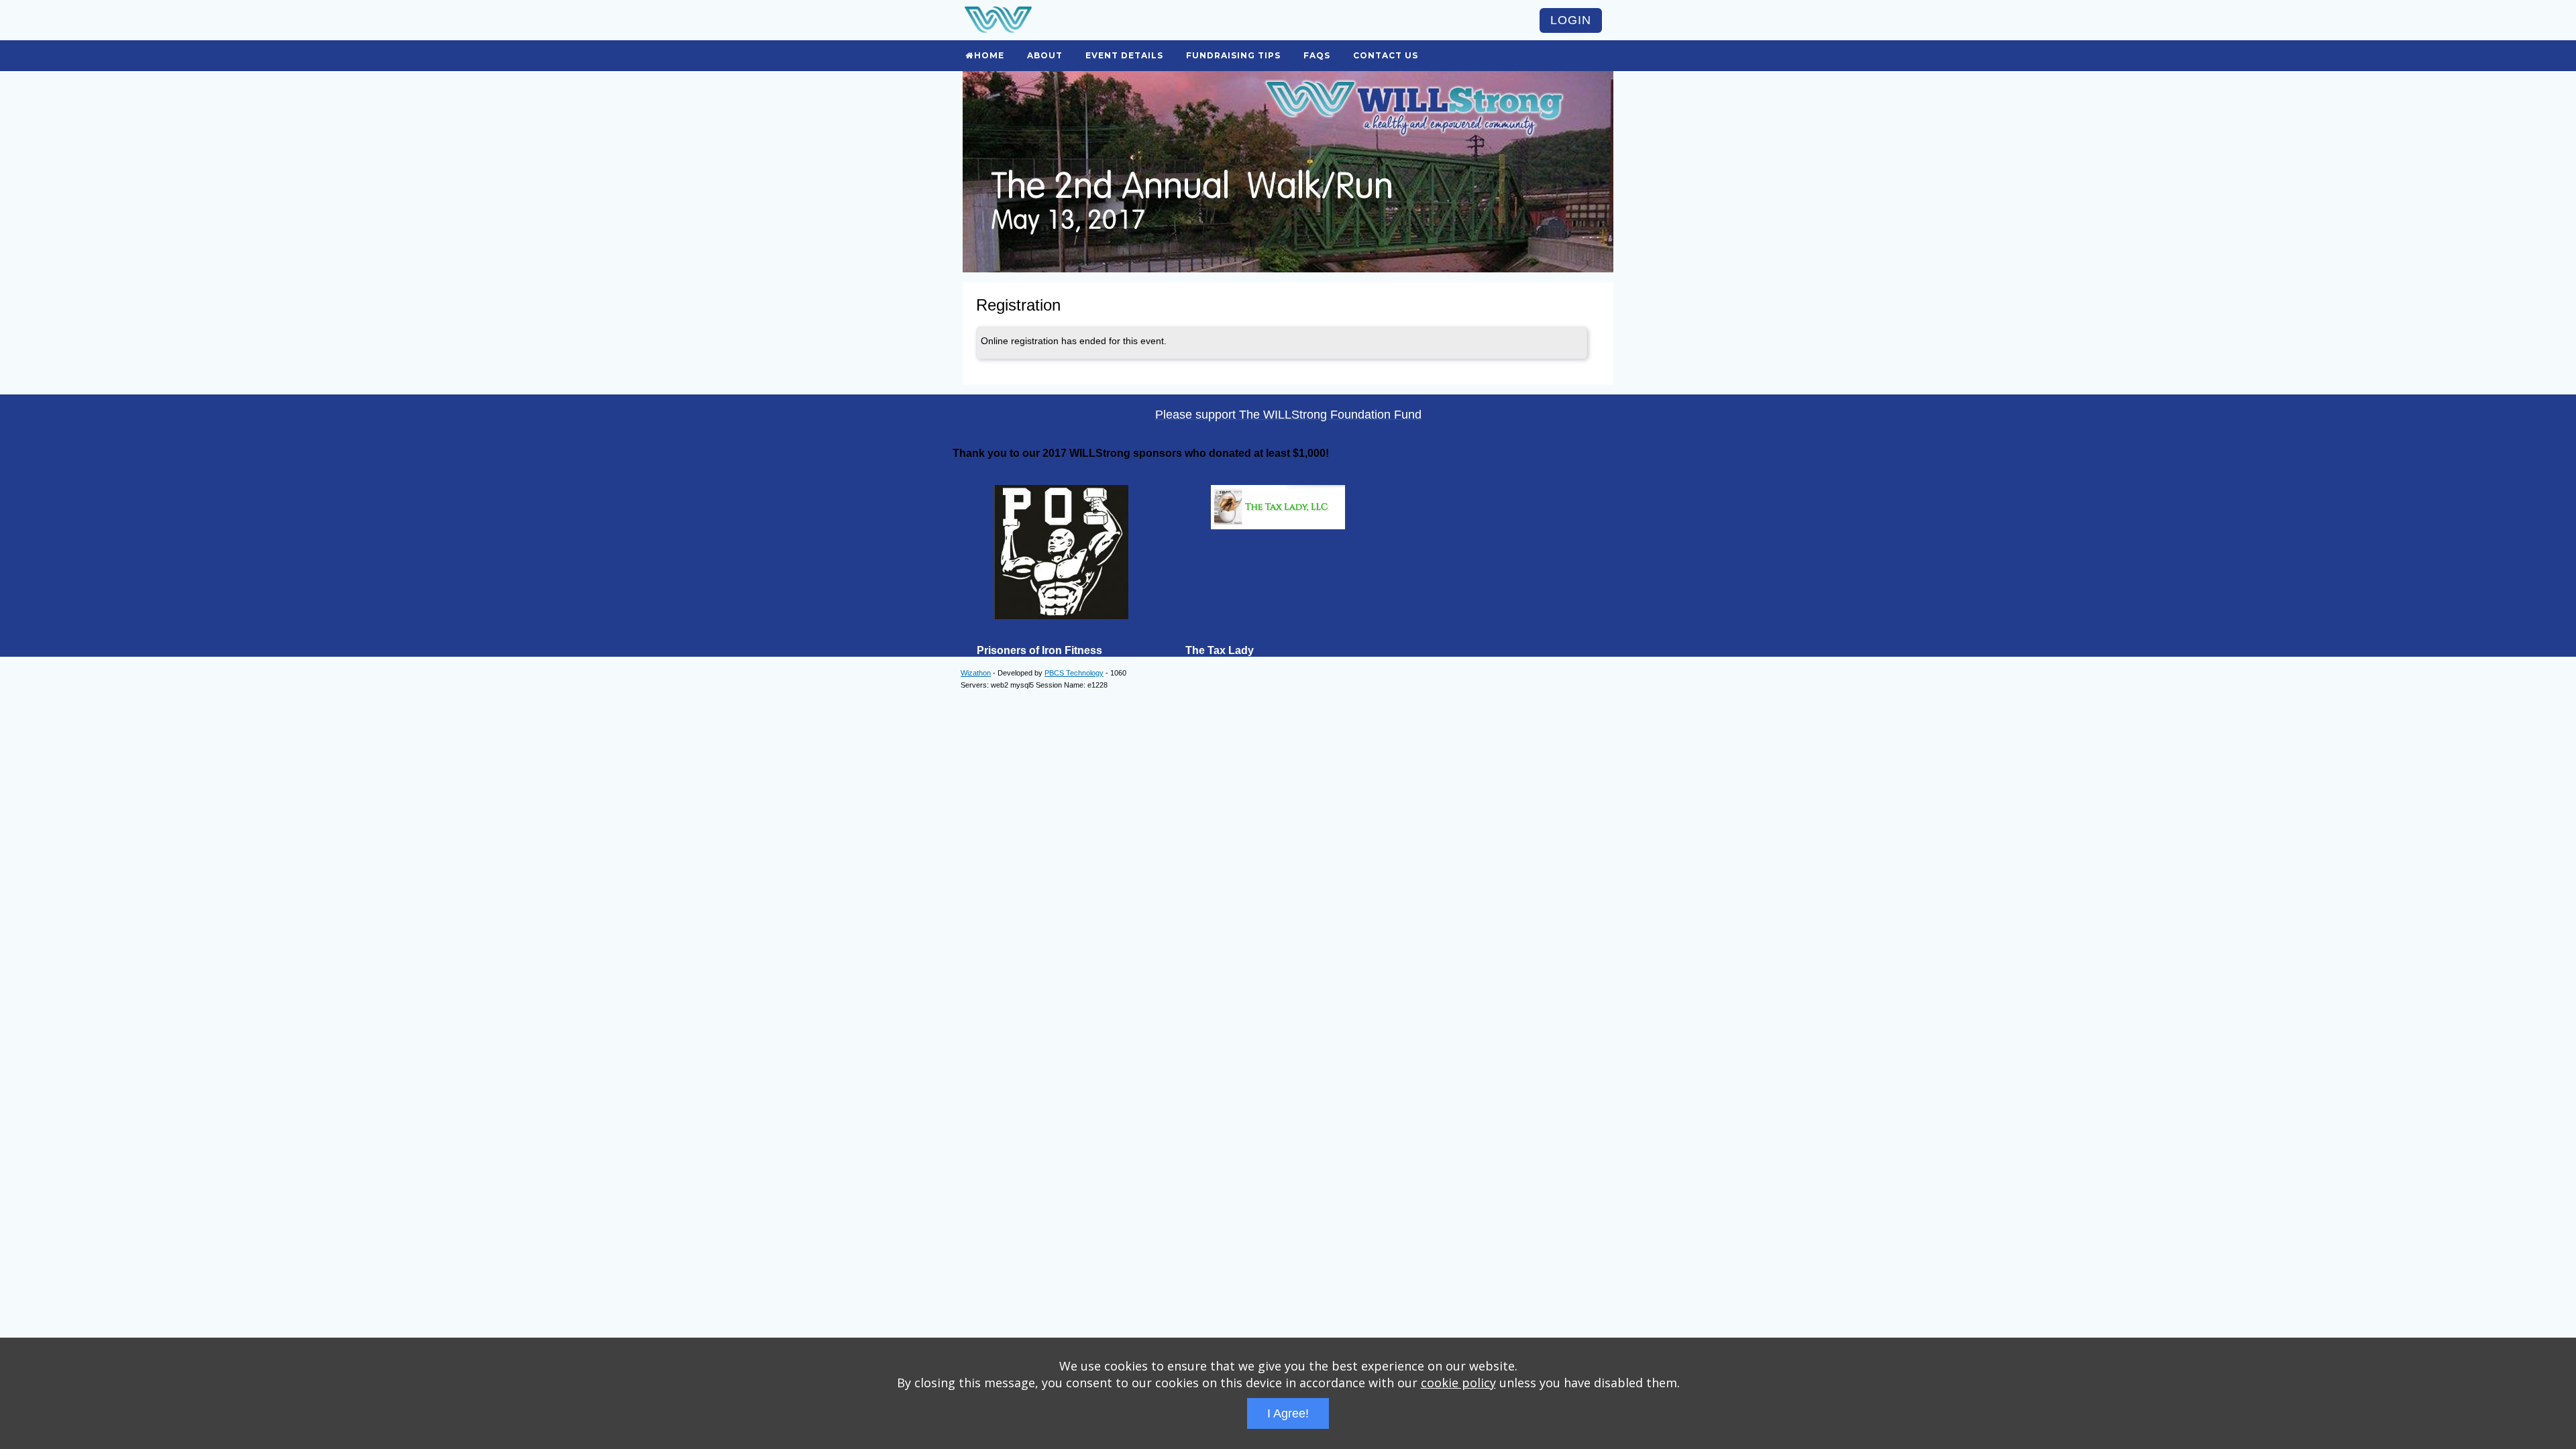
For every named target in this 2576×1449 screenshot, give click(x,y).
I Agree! (1288, 1413)
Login (1571, 20)
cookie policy (1458, 1383)
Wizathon (976, 673)
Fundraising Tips (1233, 55)
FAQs (1317, 55)
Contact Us (1386, 55)
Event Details (1124, 55)
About (1045, 55)
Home (989, 55)
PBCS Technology (1074, 673)
